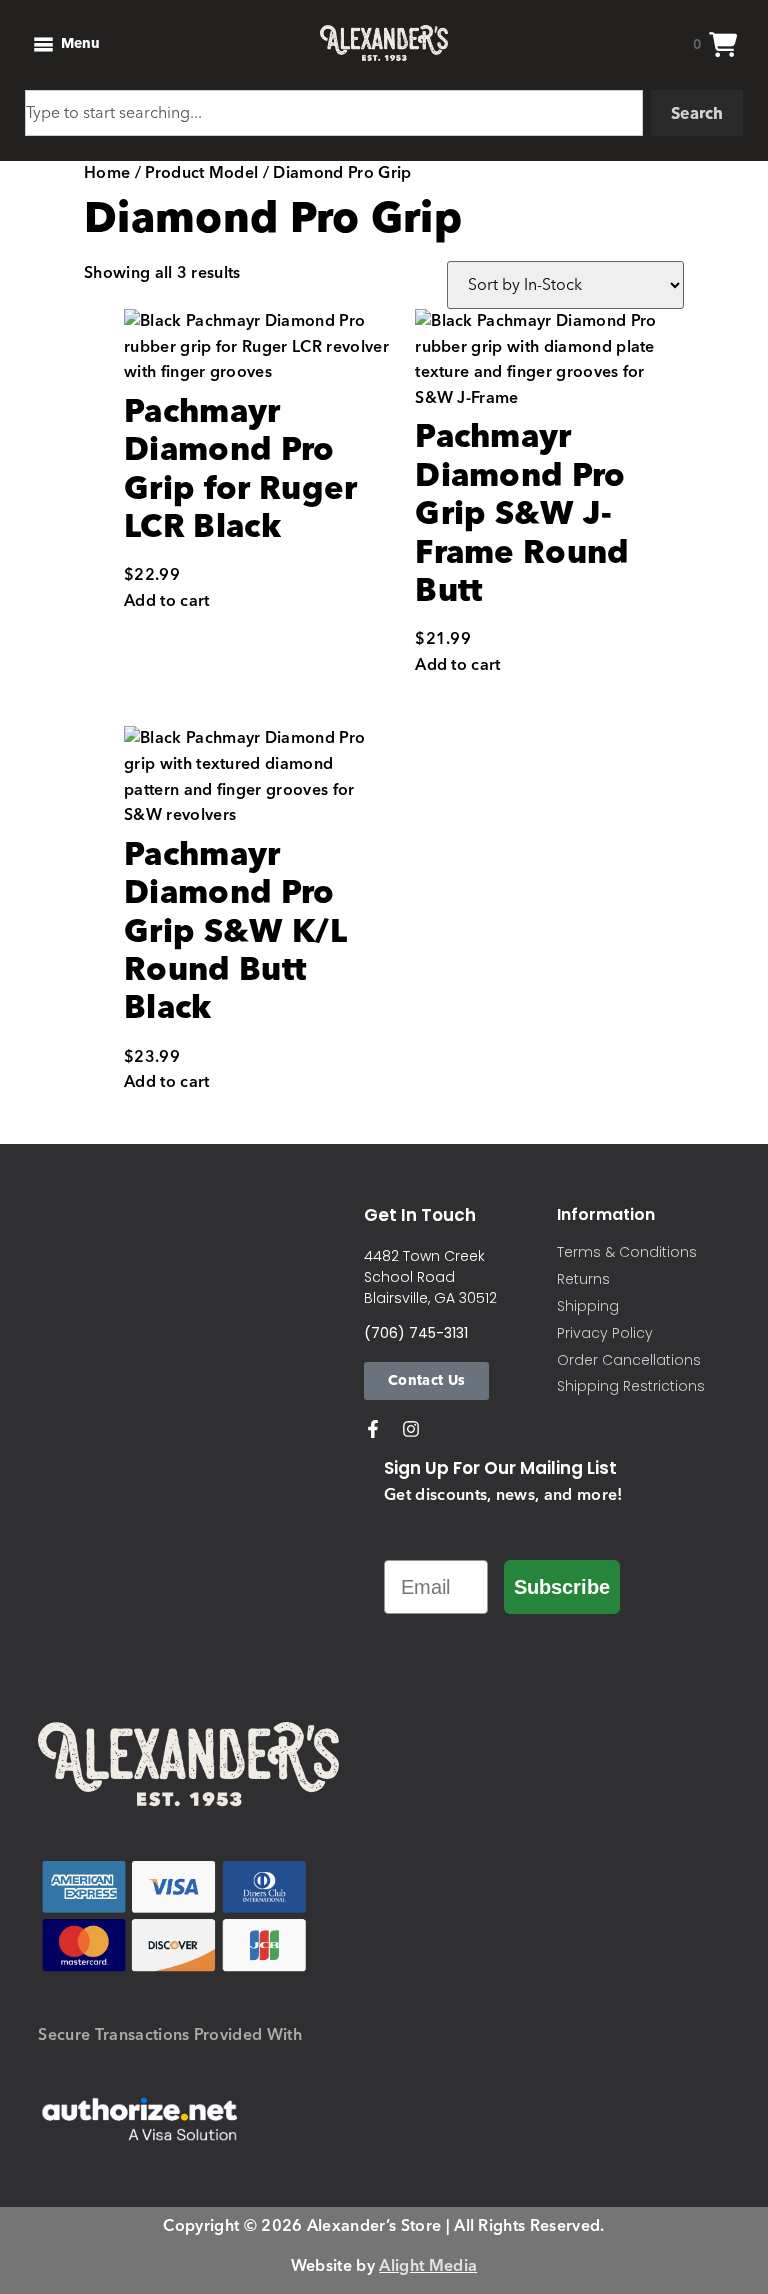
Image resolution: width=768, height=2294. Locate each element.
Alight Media (428, 2266)
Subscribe (562, 1587)
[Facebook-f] (373, 1429)
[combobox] (334, 113)
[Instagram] (411, 1429)
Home (107, 173)
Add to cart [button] (167, 602)
